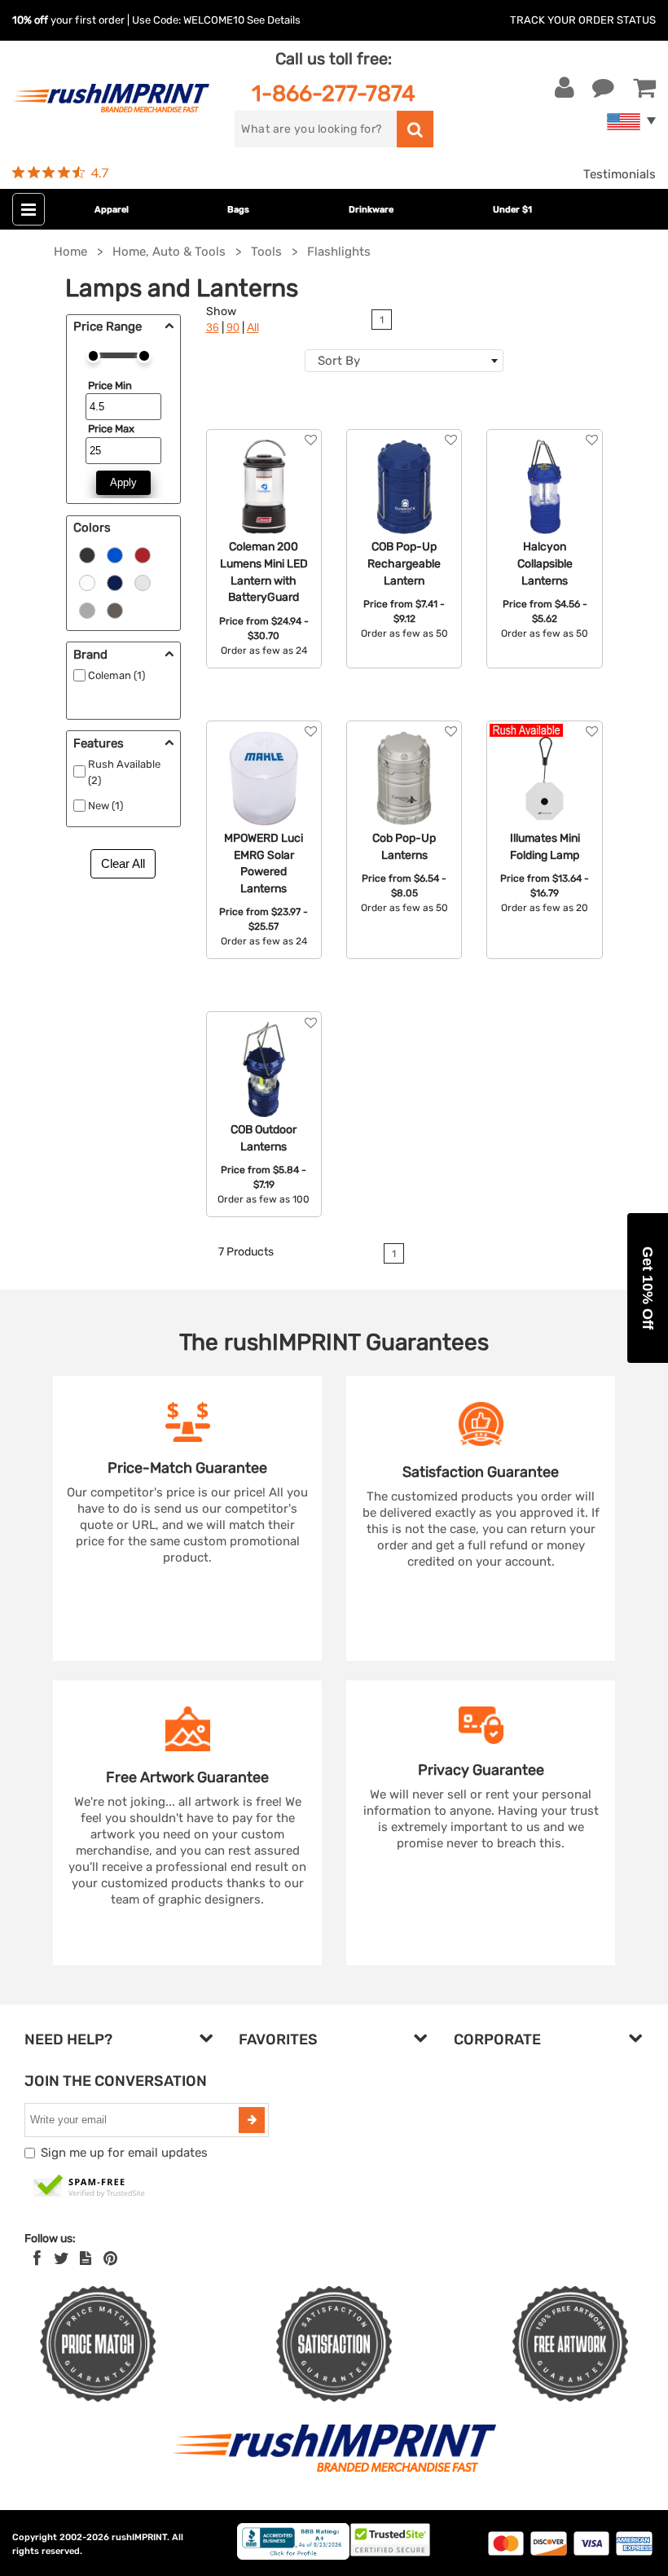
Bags (238, 210)
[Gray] (87, 609)
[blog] (86, 2258)
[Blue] (115, 554)
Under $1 (512, 210)
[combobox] (404, 361)
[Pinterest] (110, 2258)
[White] (87, 581)
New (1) (105, 806)
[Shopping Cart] (644, 88)
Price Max (111, 429)
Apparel (112, 210)
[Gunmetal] (115, 609)
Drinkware (371, 210)
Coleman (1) (116, 675)
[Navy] (115, 581)
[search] (415, 129)
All (253, 328)
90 (233, 328)
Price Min (110, 386)
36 (213, 328)
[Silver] (143, 581)
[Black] (87, 554)
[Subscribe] (252, 2120)
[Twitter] (62, 2258)
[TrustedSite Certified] (90, 2187)
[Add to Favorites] (311, 440)
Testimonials (620, 174)
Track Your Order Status (583, 20)
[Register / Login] (565, 88)
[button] (648, 1288)
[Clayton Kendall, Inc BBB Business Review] (293, 2556)
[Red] (143, 554)
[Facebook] (37, 2258)
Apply (123, 482)
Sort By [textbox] (339, 361)
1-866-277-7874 (334, 93)
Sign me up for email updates (124, 2153)
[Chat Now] (603, 88)
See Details (274, 20)
